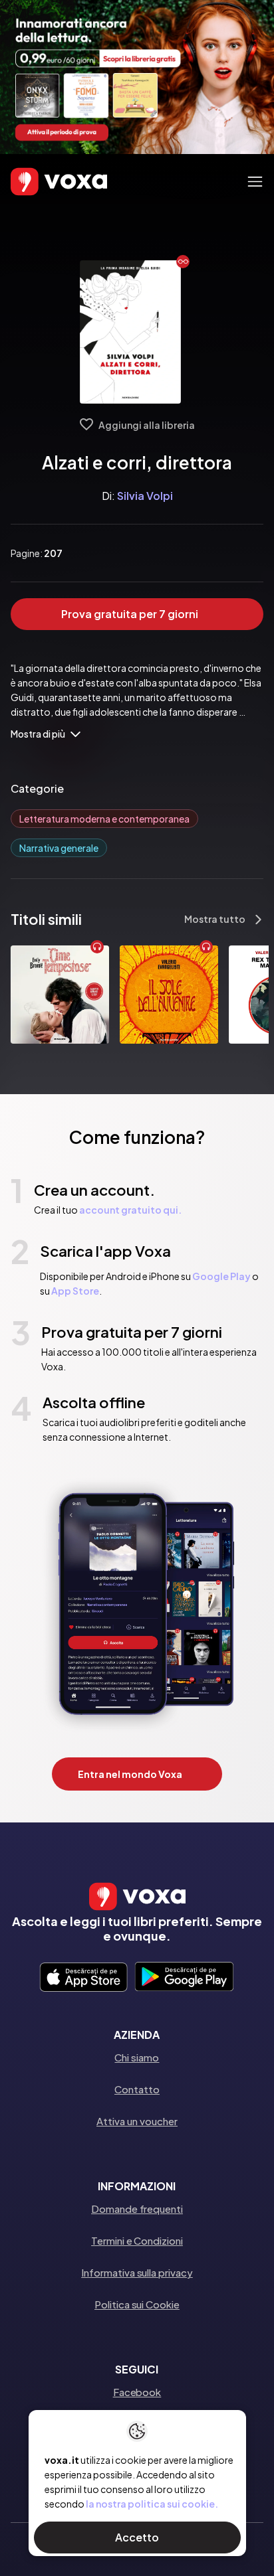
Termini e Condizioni (137, 2240)
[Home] (40, 182)
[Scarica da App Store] (83, 1978)
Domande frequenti (137, 2209)
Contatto (137, 2089)
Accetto (137, 2537)
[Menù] (255, 182)
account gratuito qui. (130, 1210)
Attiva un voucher (137, 2121)
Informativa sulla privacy (137, 2272)
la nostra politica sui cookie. (152, 2504)
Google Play (221, 1276)
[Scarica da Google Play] (184, 1978)
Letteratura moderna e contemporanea (104, 819)
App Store (75, 1291)
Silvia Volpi (145, 496)
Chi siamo (137, 2057)
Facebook (137, 2392)
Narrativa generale (59, 848)
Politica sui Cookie (137, 2304)
